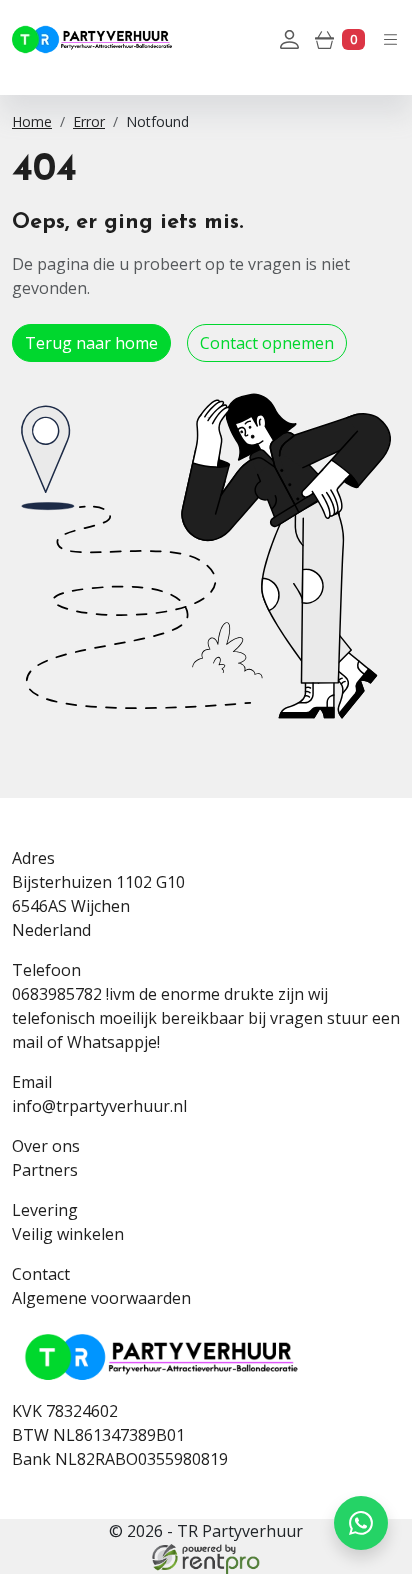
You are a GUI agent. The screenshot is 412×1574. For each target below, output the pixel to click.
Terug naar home (91, 343)
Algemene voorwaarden (101, 1298)
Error (89, 121)
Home (32, 121)
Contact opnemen (267, 343)
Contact (41, 1274)
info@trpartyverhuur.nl (99, 1106)
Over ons (46, 1146)
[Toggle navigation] (390, 38)
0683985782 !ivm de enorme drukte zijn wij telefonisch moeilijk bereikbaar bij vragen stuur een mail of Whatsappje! (206, 1018)
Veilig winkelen (68, 1234)
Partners (45, 1170)
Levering (45, 1210)
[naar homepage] (92, 39)
